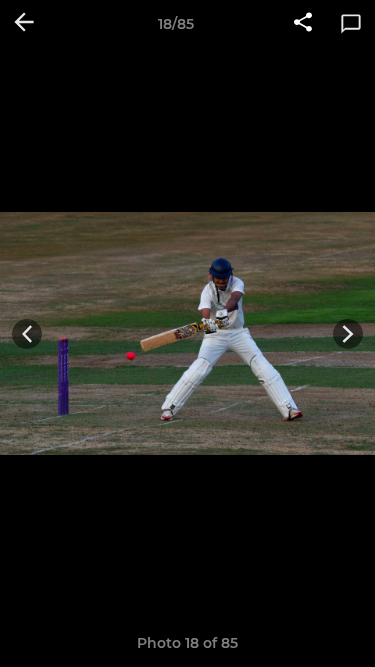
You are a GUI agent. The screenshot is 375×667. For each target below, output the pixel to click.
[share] (303, 24)
